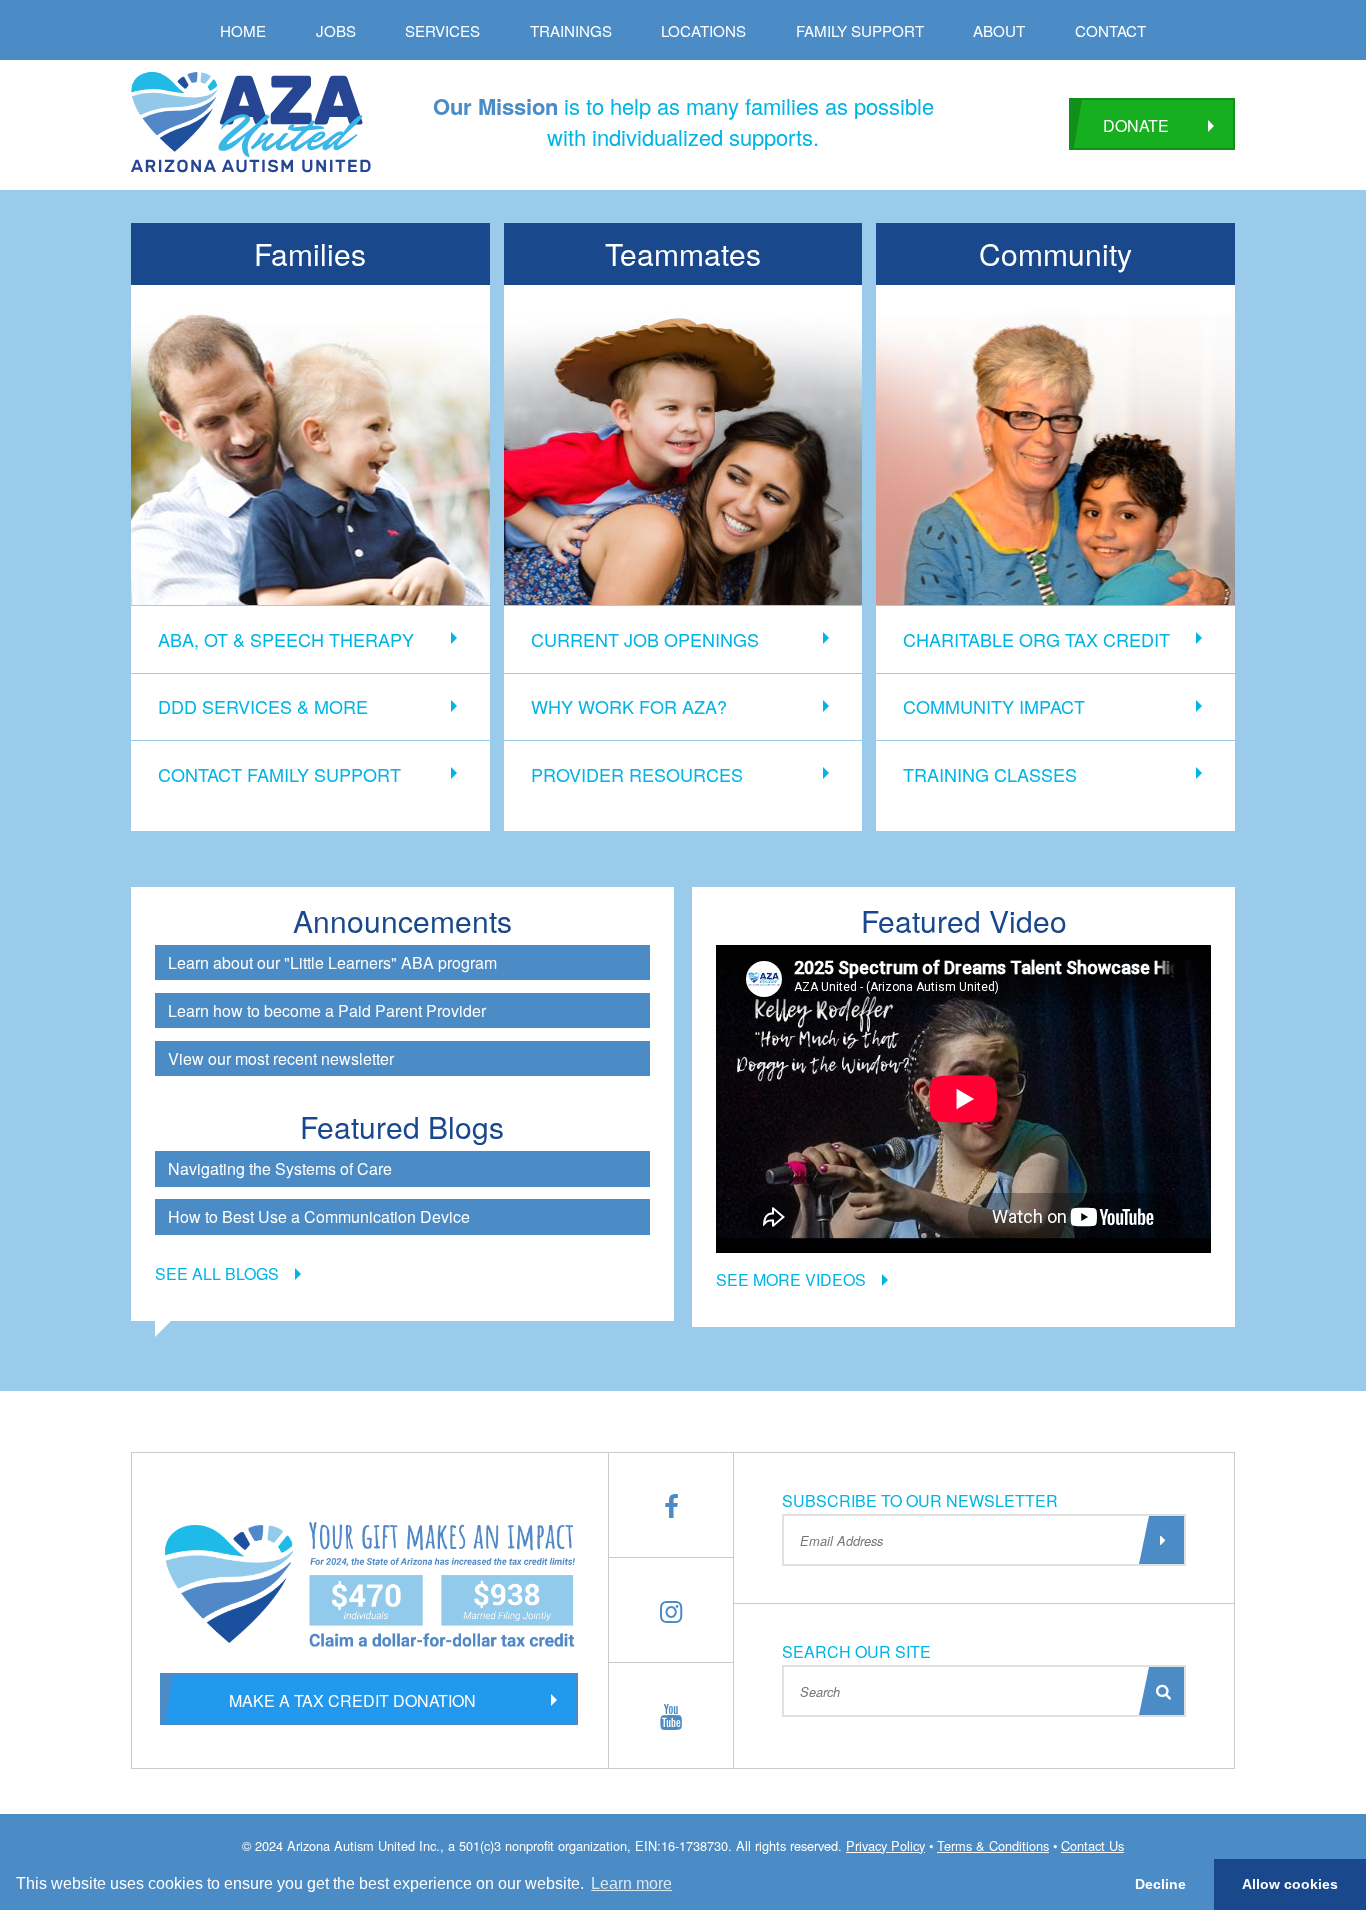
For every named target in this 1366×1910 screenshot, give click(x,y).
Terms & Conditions (993, 1845)
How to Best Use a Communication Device (319, 1216)
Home (243, 30)
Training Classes (990, 774)
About (999, 30)
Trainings (571, 30)
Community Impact (994, 706)
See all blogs (217, 1273)
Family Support (860, 30)
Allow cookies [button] (1290, 1884)
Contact (1110, 30)
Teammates (683, 253)
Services (442, 30)
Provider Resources (637, 774)
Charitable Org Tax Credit (1036, 639)
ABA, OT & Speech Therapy (286, 639)
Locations (703, 30)
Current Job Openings (645, 639)
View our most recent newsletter (281, 1058)
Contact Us (1092, 1845)
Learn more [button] (631, 1883)
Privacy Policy (885, 1845)
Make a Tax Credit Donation (352, 1700)
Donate (1136, 125)
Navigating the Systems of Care (280, 1168)
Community (1055, 253)
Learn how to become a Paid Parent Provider (327, 1010)
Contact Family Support (279, 774)
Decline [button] (1160, 1884)
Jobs (336, 30)
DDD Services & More (263, 706)
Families (310, 253)
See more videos (791, 1279)
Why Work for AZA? (629, 706)
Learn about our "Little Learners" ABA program (332, 962)
